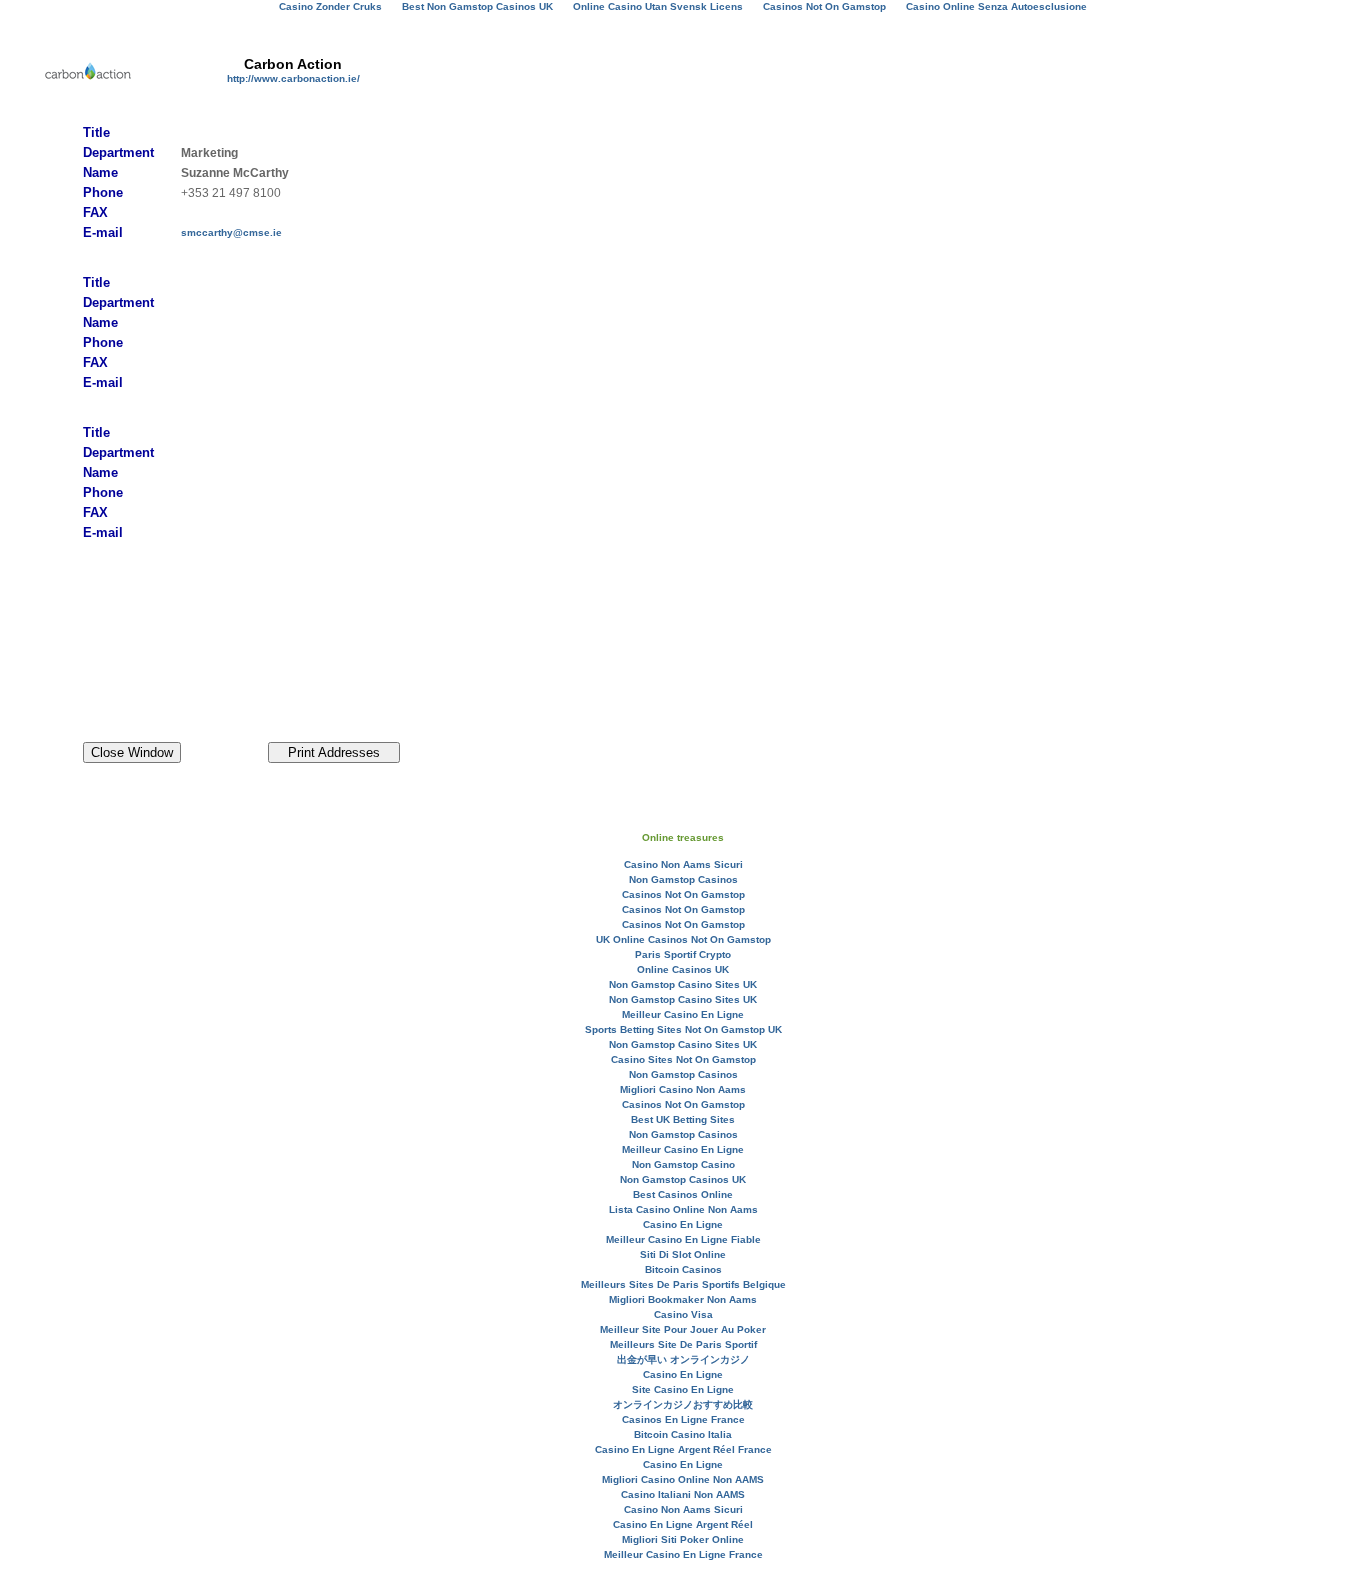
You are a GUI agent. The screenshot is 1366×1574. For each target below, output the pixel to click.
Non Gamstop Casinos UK (683, 1179)
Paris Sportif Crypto (683, 954)
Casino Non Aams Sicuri (683, 864)
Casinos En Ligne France (683, 1419)
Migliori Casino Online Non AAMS (683, 1479)
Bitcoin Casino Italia (683, 1434)
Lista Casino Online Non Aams (683, 1209)
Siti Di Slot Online (683, 1254)
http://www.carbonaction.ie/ (293, 78)
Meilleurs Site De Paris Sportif (683, 1344)
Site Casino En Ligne (683, 1389)
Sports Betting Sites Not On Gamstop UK (683, 1029)
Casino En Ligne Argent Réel (683, 1524)
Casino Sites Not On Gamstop (683, 1059)
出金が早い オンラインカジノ (683, 1359)
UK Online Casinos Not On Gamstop (683, 939)
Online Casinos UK (683, 969)
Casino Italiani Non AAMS (683, 1494)
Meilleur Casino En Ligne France (683, 1554)
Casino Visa (683, 1314)
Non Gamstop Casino (683, 1164)
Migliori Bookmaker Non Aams (683, 1299)
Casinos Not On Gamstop (683, 894)
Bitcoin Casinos (683, 1269)
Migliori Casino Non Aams (683, 1089)
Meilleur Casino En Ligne (683, 1014)
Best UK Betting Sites (683, 1119)
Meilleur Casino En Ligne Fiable (683, 1239)
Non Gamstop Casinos (683, 879)
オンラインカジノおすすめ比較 (683, 1404)
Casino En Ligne (683, 1224)
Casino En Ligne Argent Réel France (683, 1449)
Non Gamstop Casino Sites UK (683, 984)
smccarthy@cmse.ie (231, 232)
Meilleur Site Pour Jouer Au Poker (683, 1329)
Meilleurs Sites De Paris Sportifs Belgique (683, 1284)
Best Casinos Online (683, 1194)
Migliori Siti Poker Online (683, 1539)
